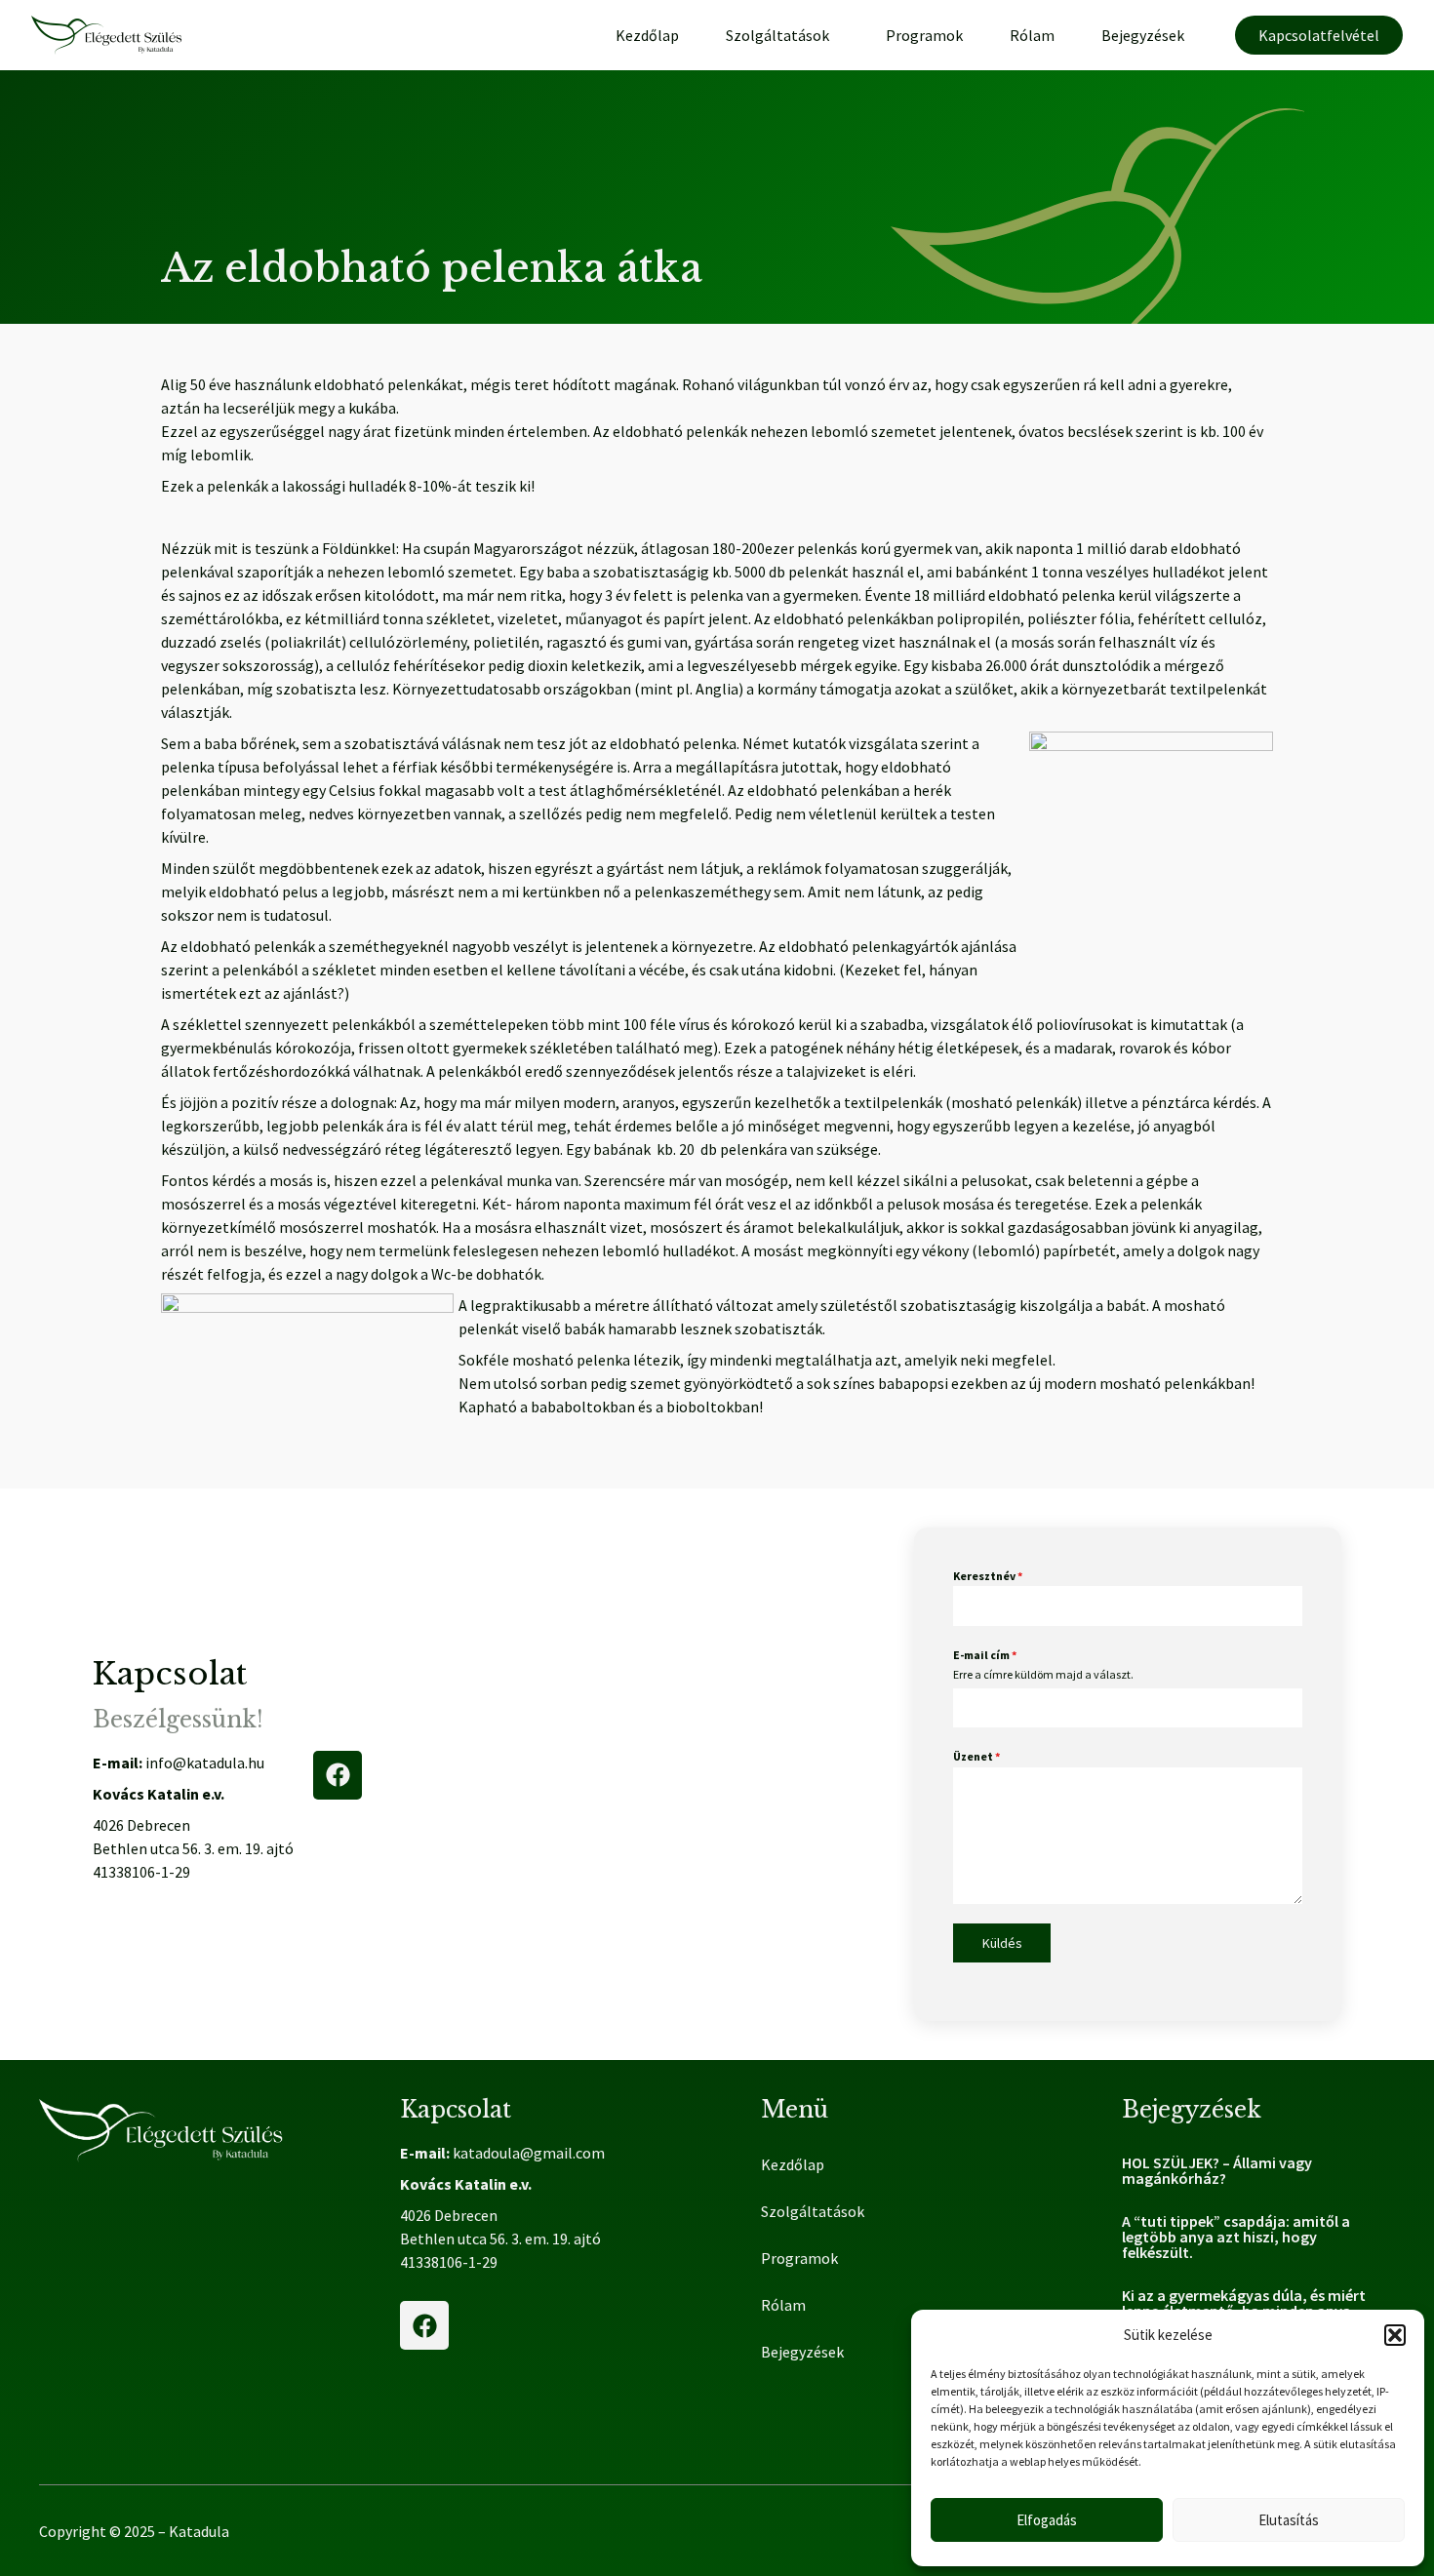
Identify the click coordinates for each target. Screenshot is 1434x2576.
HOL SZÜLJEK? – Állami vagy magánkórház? (1217, 2170)
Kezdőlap (647, 35)
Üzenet (976, 1756)
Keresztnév (988, 1576)
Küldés (1002, 1943)
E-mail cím (985, 1655)
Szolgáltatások (777, 35)
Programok (924, 35)
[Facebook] (338, 1775)
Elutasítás (1289, 2520)
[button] (1395, 2335)
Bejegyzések (1143, 35)
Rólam (1032, 35)
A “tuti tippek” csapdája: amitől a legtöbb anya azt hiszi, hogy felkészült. (1236, 2237)
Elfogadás (1047, 2520)
